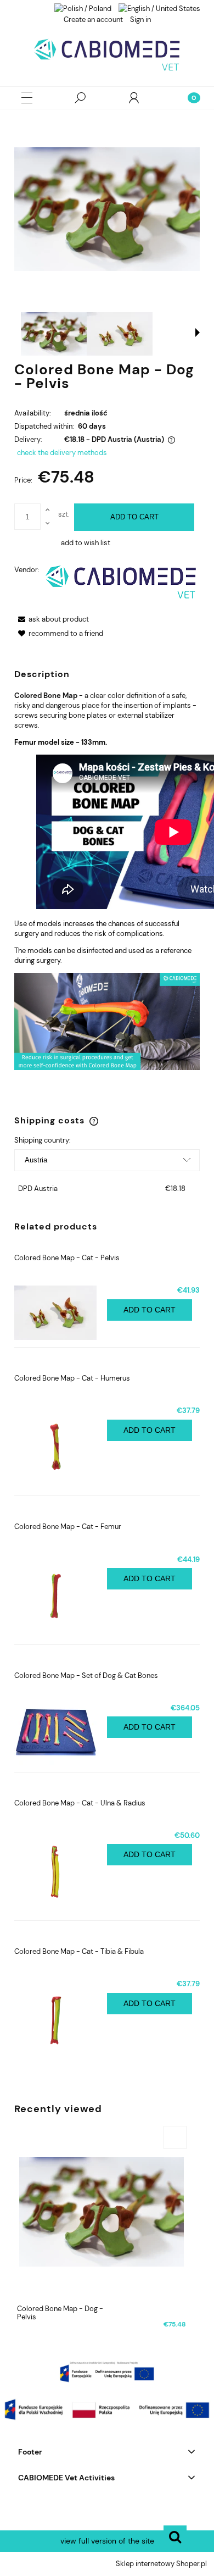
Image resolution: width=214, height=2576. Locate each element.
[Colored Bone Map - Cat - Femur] (61, 1596)
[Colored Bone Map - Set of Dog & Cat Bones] (61, 1734)
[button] (27, 98)
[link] (107, 2372)
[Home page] (107, 54)
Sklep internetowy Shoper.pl (161, 2564)
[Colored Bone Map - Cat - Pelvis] (61, 1313)
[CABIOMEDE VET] (121, 582)
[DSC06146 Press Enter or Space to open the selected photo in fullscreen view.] (107, 209)
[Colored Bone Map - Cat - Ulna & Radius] (61, 1872)
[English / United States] (159, 8)
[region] (107, 2372)
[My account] (134, 98)
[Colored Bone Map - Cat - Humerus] (61, 1447)
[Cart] (187, 98)
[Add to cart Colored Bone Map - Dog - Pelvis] (175, 2137)
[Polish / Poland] (83, 8)
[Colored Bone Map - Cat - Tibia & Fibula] (61, 2020)
